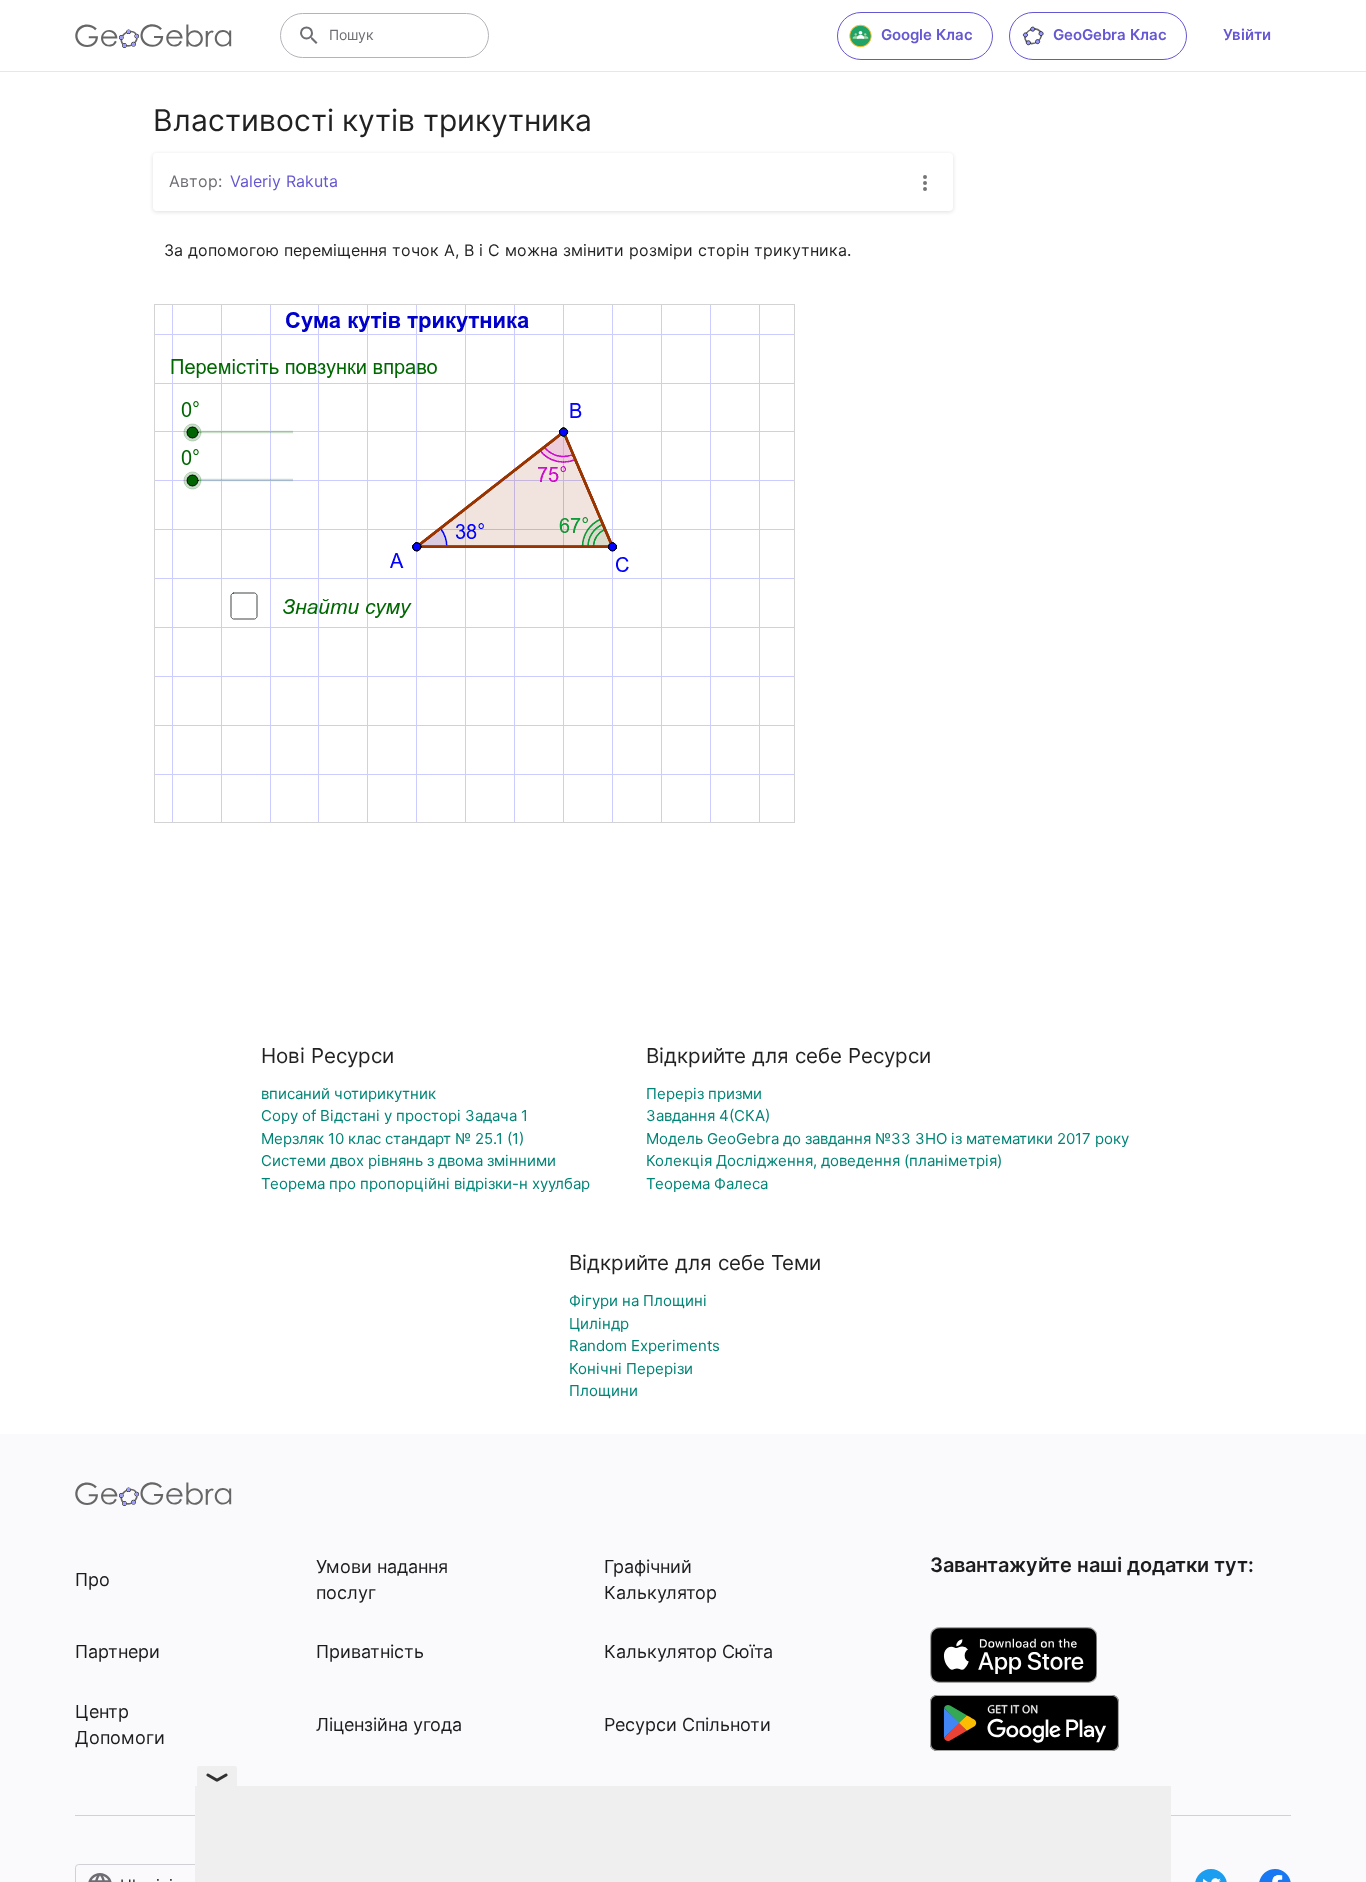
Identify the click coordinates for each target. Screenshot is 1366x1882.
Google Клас (927, 34)
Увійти (1247, 34)
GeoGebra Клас (1110, 34)
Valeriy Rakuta (284, 181)
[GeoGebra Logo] (153, 36)
